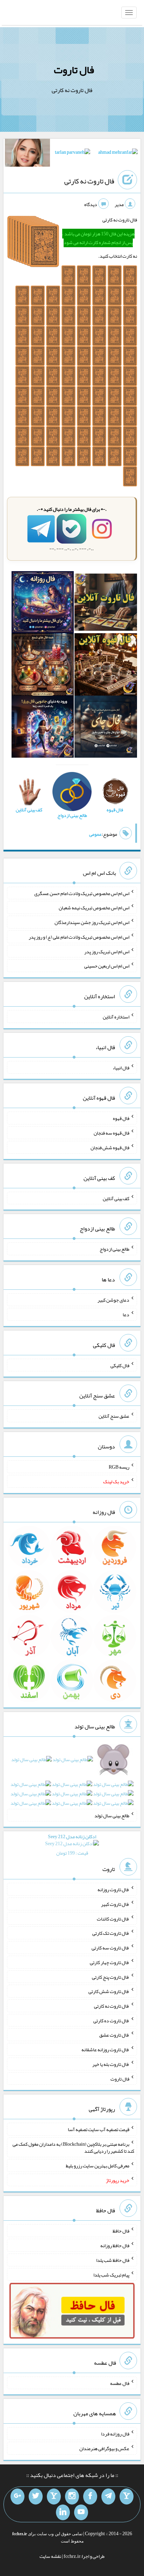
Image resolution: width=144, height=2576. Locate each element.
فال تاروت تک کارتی (111, 1933)
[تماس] (54, 2497)
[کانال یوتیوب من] (81, 2513)
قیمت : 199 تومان (72, 1845)
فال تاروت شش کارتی (109, 1991)
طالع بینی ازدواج (114, 1249)
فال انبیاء (121, 1067)
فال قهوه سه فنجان (111, 1133)
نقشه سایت (50, 2556)
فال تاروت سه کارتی (110, 1948)
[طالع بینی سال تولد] (72, 1783)
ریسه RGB (119, 1467)
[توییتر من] (36, 2497)
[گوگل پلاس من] (17, 2497)
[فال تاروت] (106, 604)
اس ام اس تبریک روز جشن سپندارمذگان (92, 922)
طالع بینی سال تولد (112, 1815)
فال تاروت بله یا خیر (111, 2064)
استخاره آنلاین (116, 1017)
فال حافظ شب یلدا (113, 2260)
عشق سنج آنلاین (114, 1416)
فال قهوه (121, 1118)
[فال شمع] (43, 666)
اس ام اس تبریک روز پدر (107, 951)
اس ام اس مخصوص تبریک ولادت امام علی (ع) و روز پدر (79, 937)
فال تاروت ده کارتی (111, 2020)
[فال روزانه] (43, 604)
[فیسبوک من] (90, 2497)
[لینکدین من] (63, 2513)
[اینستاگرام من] (72, 2497)
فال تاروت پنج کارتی (111, 1977)
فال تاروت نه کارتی (89, 181)
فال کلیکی (120, 1365)
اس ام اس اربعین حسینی (107, 966)
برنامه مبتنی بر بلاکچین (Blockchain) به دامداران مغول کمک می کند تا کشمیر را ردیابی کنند (73, 2147)
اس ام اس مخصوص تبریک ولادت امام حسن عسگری (82, 893)
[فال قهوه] (106, 666)
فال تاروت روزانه (113, 1889)
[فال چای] (106, 728)
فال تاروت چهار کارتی (110, 1962)
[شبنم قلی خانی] (27, 154)
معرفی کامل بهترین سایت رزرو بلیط (98, 2166)
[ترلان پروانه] (73, 153)
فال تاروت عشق (114, 2035)
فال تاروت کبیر (115, 1904)
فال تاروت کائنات (113, 1918)
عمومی (95, 834)
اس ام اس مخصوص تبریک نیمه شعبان (94, 908)
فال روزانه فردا (115, 2434)
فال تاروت (74, 70)
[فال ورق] (43, 728)
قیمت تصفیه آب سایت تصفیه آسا (99, 2129)
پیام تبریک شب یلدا (111, 2274)
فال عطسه (120, 2383)
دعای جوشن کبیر (113, 1300)
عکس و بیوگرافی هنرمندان (104, 2448)
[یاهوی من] (127, 2497)
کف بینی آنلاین (116, 1198)
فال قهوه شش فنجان (110, 1147)
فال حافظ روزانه (115, 2245)
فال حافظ (121, 2231)
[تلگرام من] (108, 2497)
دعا (126, 1314)
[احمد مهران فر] (118, 153)
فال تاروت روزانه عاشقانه (105, 2050)
